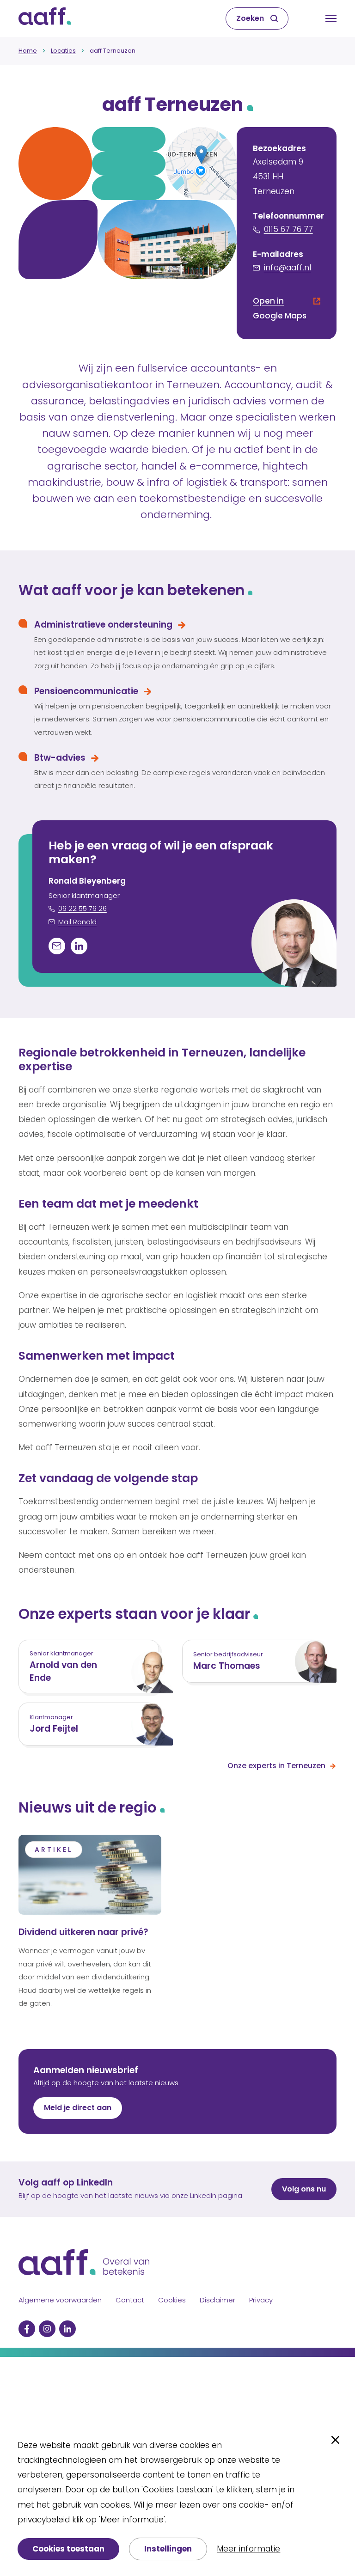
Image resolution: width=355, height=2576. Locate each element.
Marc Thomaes (227, 1666)
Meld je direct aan (78, 2108)
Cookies (172, 2300)
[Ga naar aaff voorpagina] (45, 18)
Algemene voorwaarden (60, 2300)
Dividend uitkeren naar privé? (83, 1932)
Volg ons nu (304, 2189)
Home (28, 51)
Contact (130, 2300)
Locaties (63, 51)
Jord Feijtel (54, 1729)
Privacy (261, 2300)
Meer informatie (248, 2549)
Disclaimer (217, 2300)
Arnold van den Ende (63, 1671)
